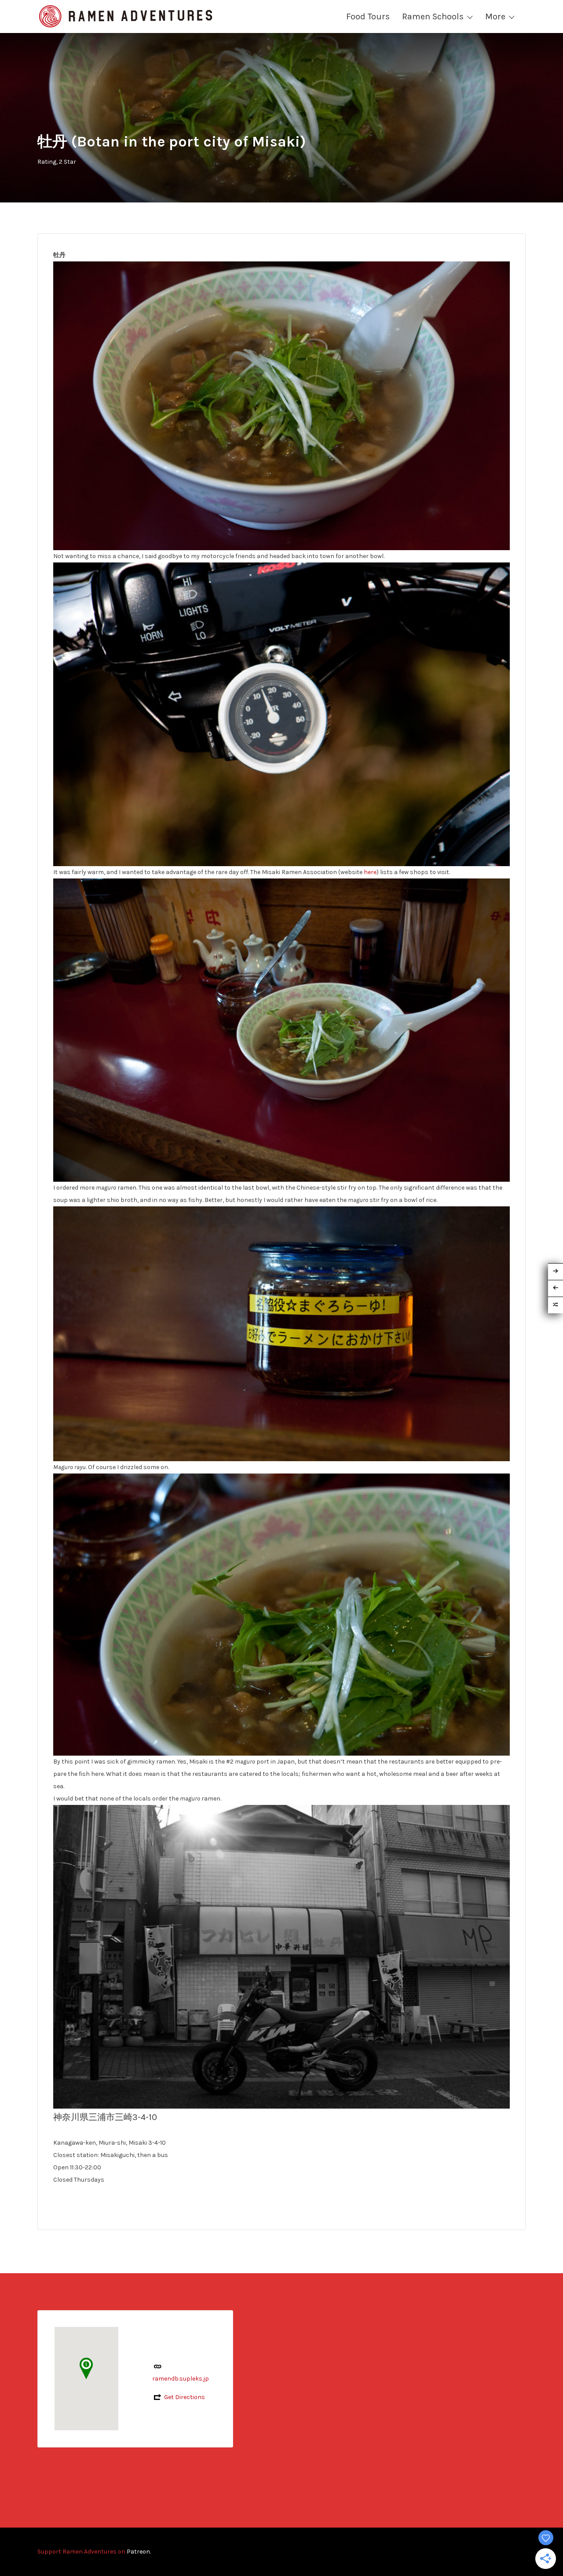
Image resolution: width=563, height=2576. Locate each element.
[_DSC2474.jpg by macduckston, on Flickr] (281, 1956)
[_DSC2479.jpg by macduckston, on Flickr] (281, 1614)
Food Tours (368, 17)
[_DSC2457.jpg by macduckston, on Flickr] (281, 714)
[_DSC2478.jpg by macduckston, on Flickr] (281, 1030)
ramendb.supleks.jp (181, 2379)
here (370, 872)
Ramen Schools (433, 17)
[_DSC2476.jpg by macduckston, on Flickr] (281, 1333)
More (495, 17)
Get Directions (185, 2397)
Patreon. (139, 2552)
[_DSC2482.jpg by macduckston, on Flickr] (281, 405)
